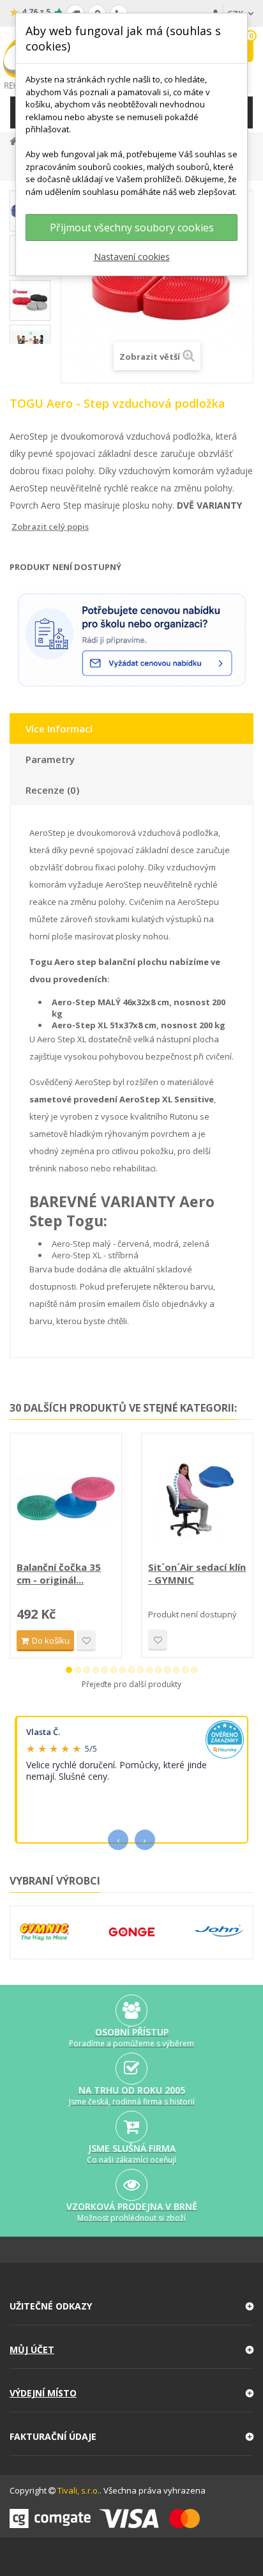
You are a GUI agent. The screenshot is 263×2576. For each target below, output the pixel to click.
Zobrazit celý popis (19, 527)
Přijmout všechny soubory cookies (132, 228)
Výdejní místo (43, 2393)
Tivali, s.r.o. (79, 2490)
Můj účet (32, 2349)
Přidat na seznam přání (86, 1641)
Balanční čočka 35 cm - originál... (59, 1573)
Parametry (50, 759)
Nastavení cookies (132, 257)
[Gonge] (132, 1932)
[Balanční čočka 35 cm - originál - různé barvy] (66, 1499)
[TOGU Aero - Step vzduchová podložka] (30, 300)
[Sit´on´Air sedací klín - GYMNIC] (197, 1499)
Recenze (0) (52, 790)
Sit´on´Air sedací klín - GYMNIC (197, 1573)
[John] (219, 1932)
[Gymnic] (44, 1932)
